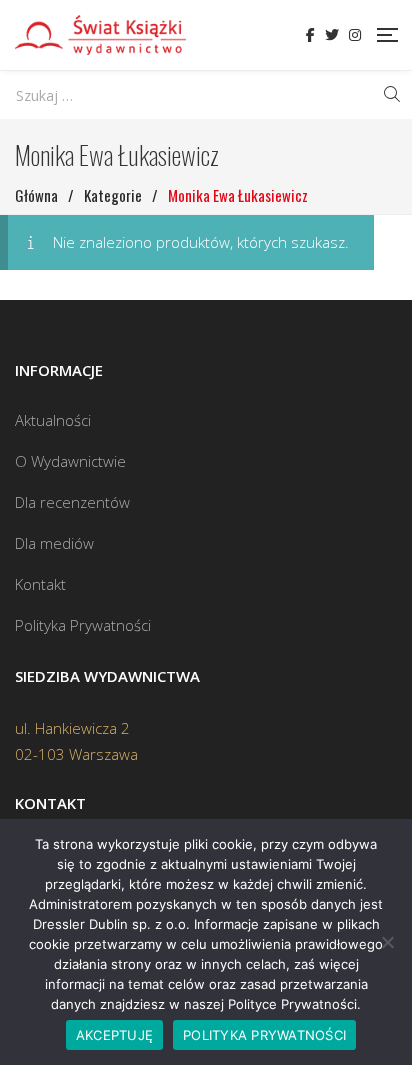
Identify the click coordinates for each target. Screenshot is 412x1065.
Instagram (355, 35)
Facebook (310, 35)
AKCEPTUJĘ (114, 1035)
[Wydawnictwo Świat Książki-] (100, 35)
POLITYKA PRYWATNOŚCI (264, 1035)
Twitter (332, 35)
